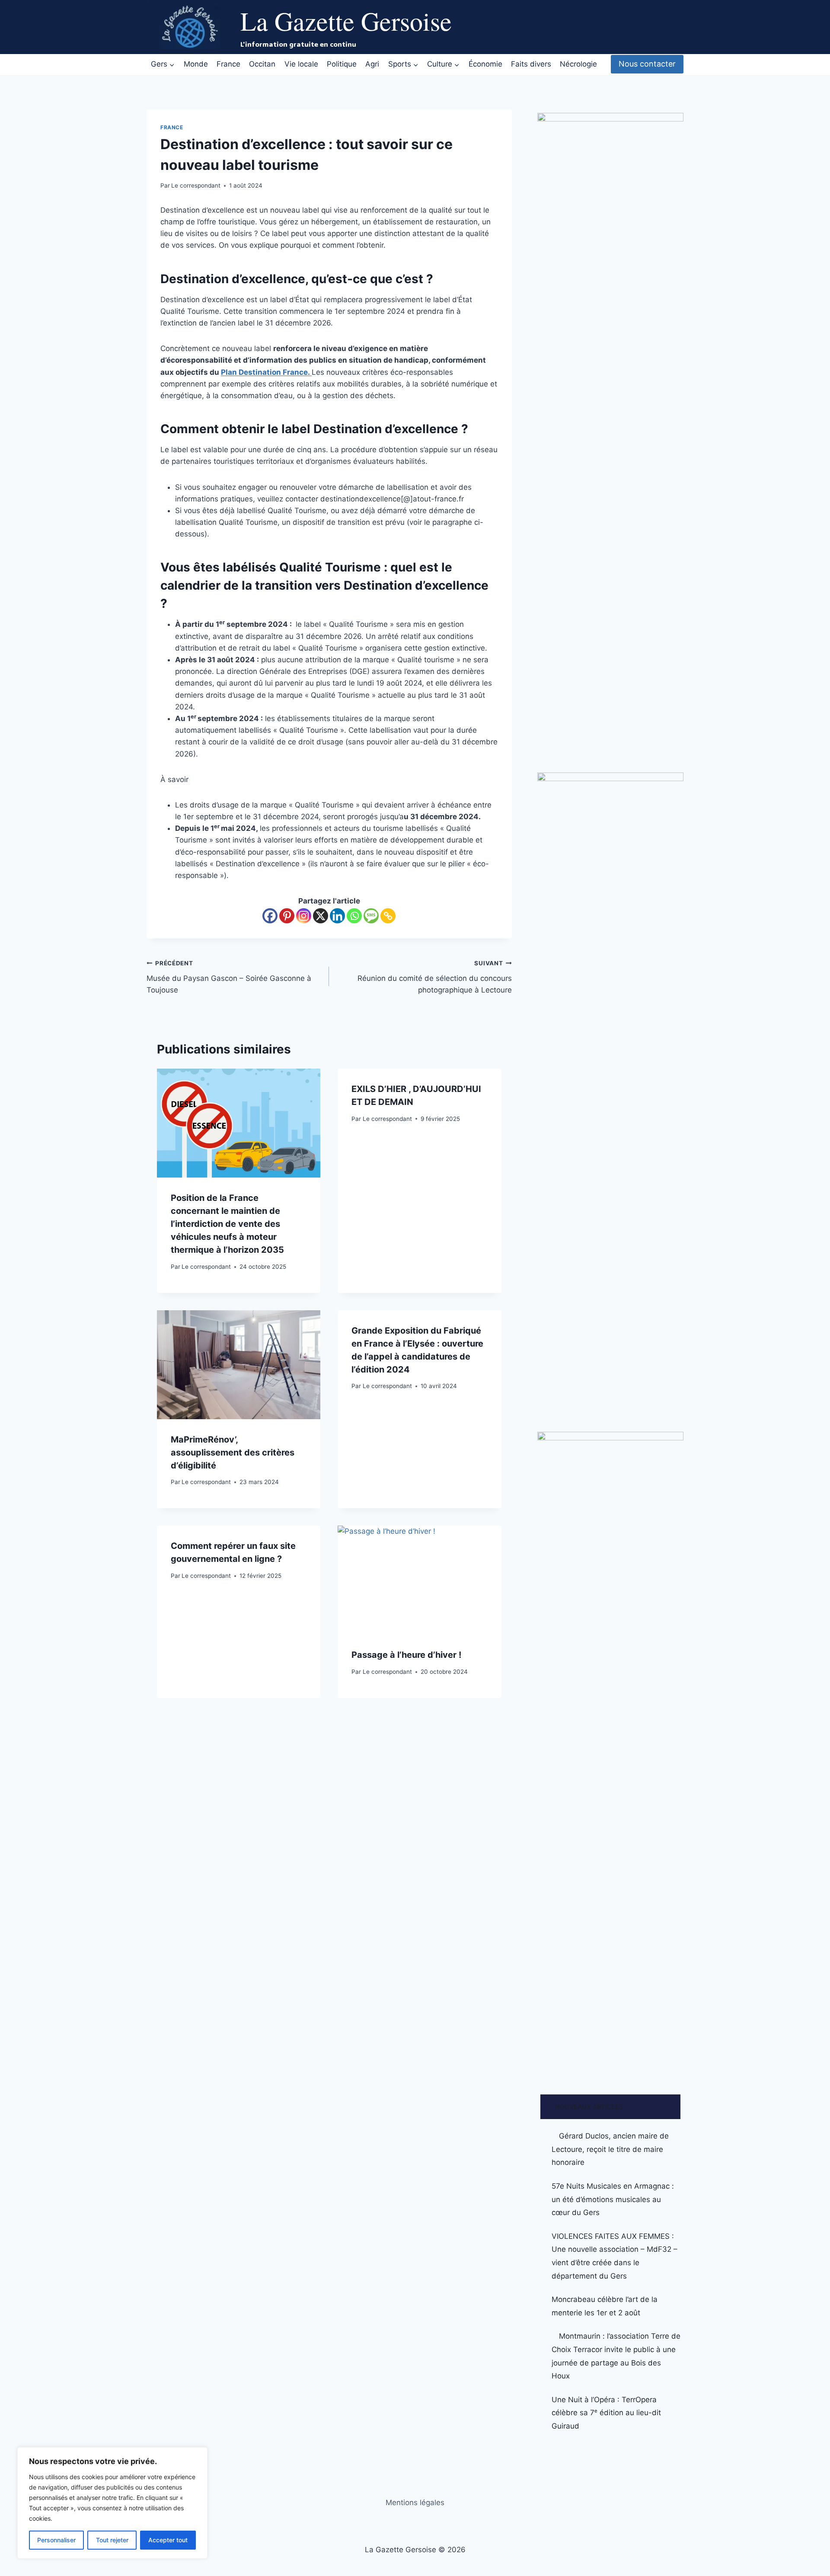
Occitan (262, 64)
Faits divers (531, 64)
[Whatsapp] (354, 916)
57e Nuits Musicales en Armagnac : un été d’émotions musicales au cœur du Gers (613, 2199)
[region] (112, 2503)
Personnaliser (56, 2540)
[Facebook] (270, 916)
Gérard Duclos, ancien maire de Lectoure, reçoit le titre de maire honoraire (610, 2149)
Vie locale (301, 64)
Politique (342, 64)
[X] (321, 916)
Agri (372, 64)
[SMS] (371, 916)
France (228, 64)
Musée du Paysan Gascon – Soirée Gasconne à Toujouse (229, 977)
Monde (196, 64)
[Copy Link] (388, 916)
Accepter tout (168, 2540)
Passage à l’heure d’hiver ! (406, 1655)
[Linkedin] (337, 916)
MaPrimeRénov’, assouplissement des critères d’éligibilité (233, 1452)
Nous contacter (647, 64)
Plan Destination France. (266, 372)
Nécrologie (578, 64)
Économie (485, 64)
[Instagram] (304, 916)
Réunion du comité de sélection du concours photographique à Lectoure (434, 977)
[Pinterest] (287, 916)
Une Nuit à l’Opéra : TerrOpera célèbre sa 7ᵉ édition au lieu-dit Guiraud (606, 2413)
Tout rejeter (112, 2540)
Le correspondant (196, 185)
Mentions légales (415, 2503)
